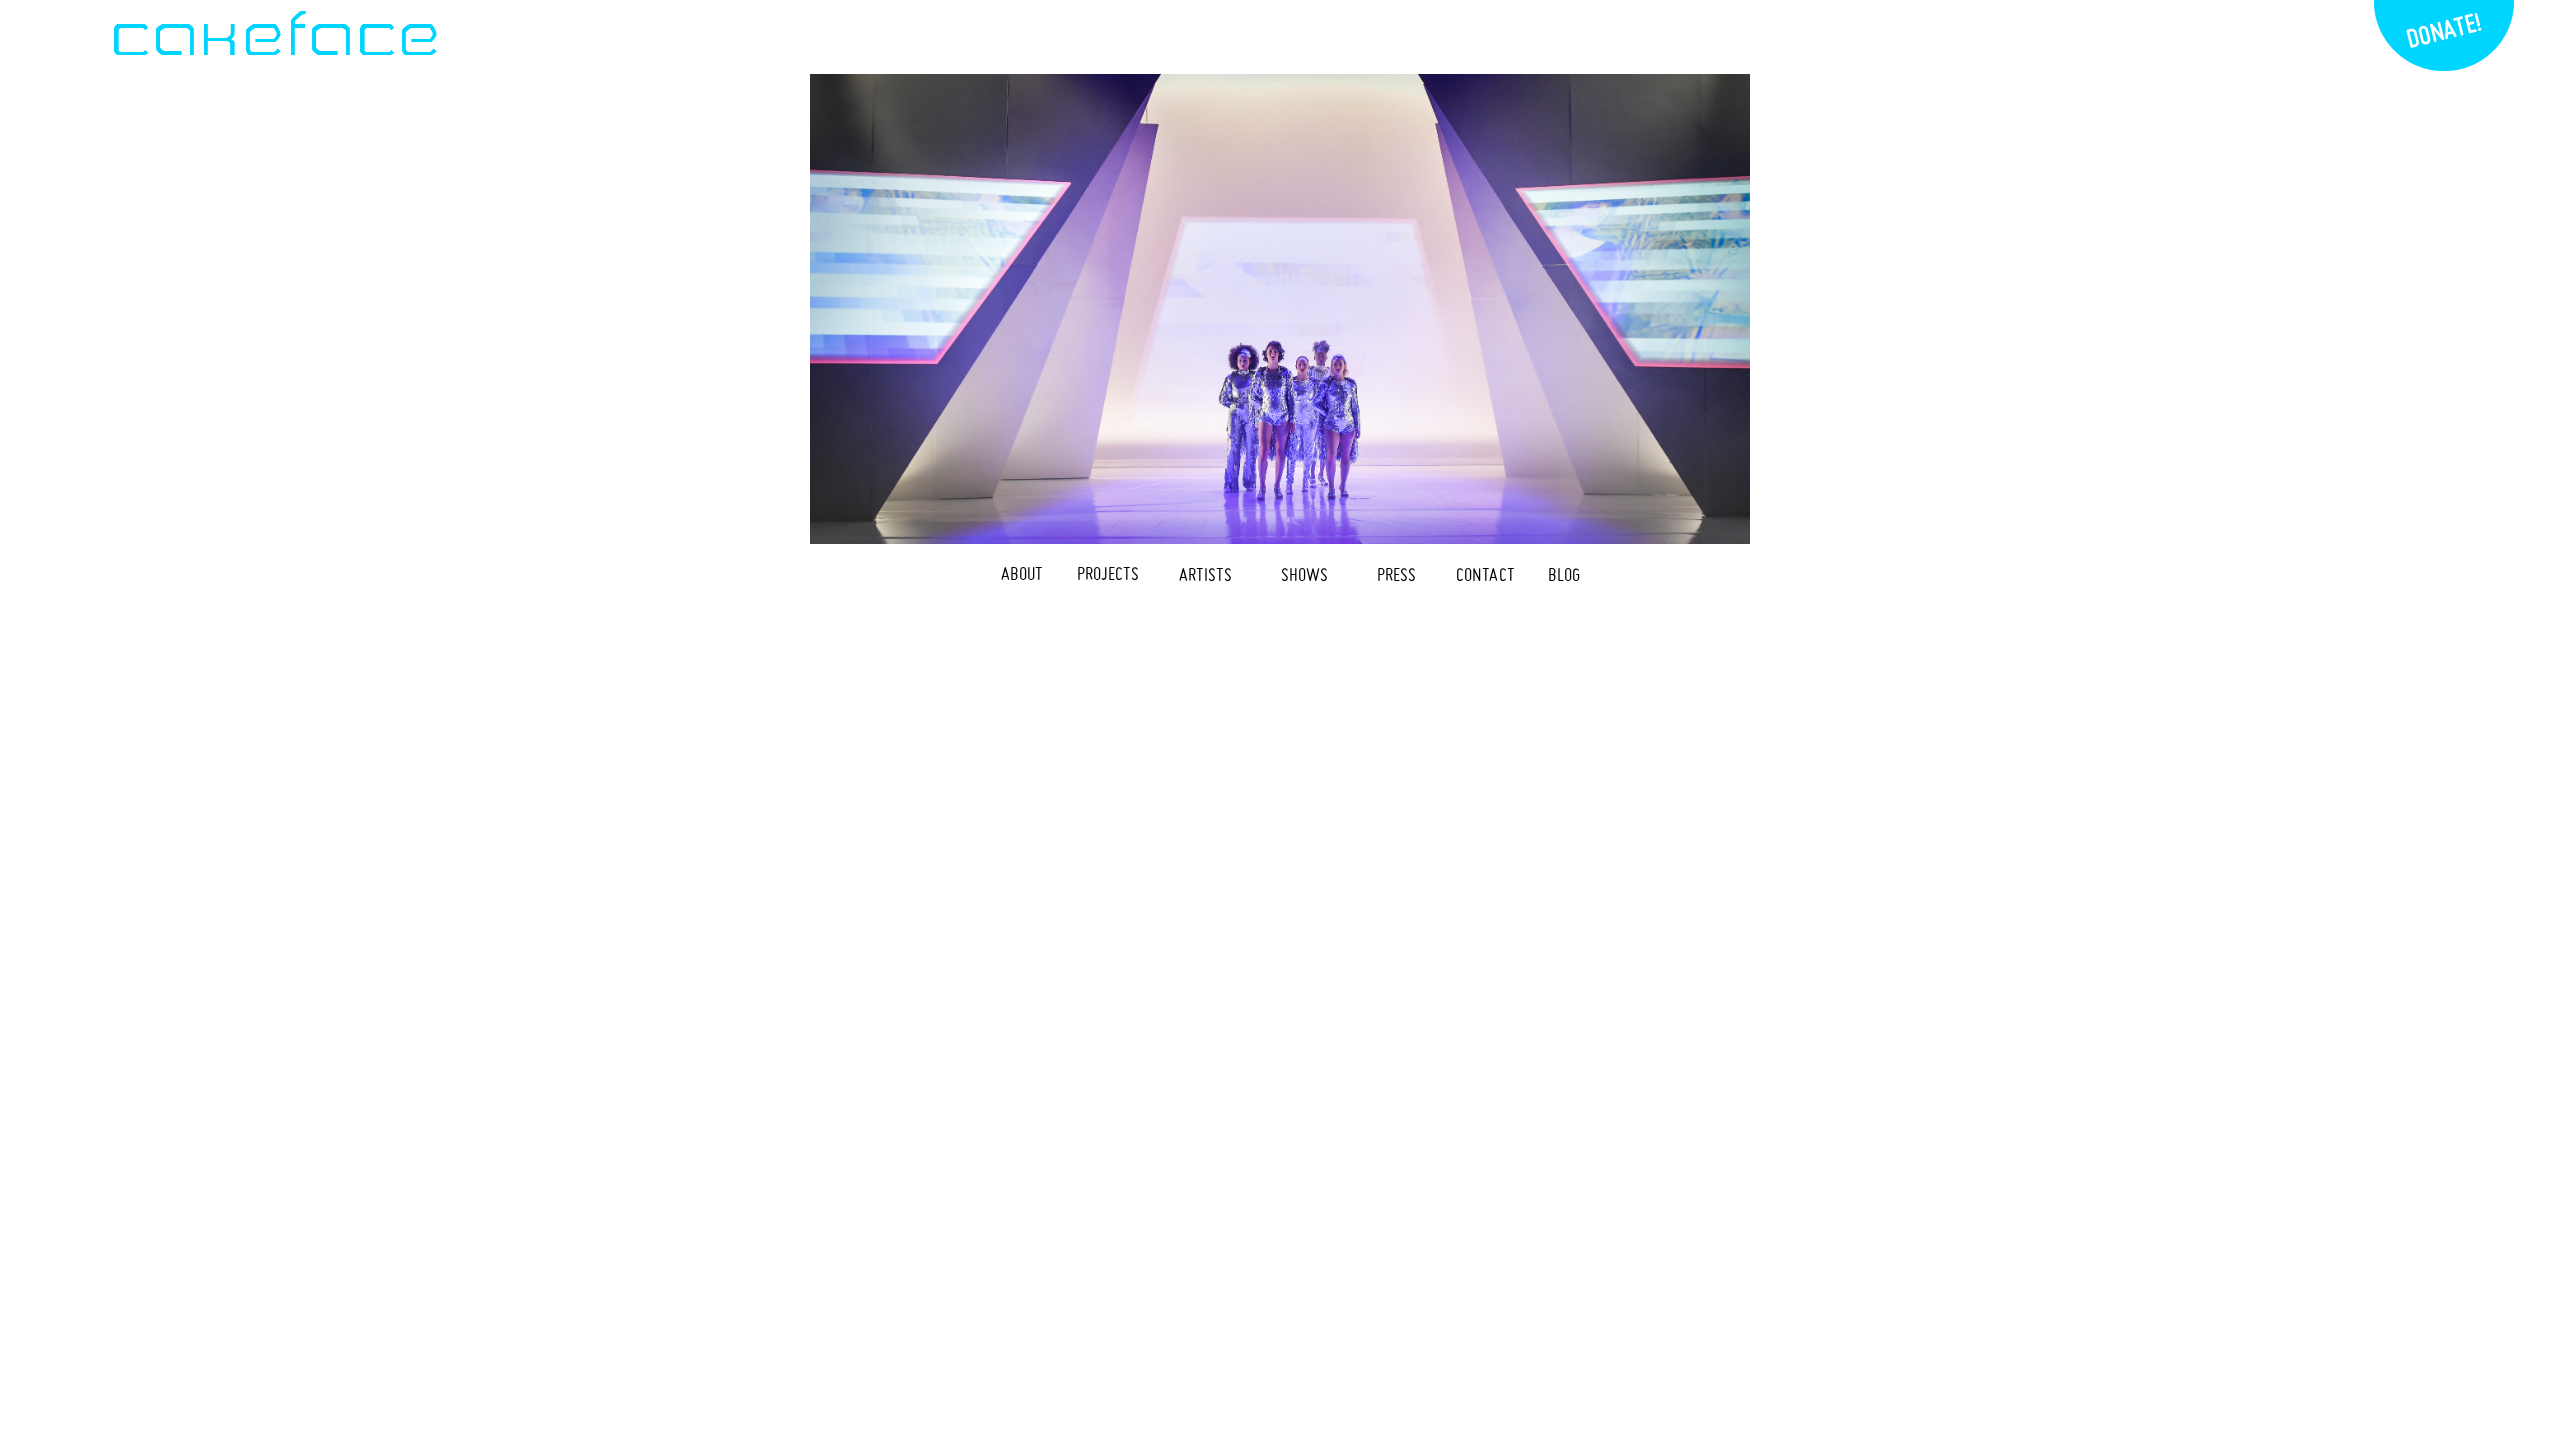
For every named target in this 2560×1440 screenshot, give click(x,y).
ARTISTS (1205, 574)
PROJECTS (1108, 573)
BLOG (1564, 574)
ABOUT (1022, 573)
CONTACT (1485, 574)
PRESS (1396, 574)
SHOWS (1304, 574)
